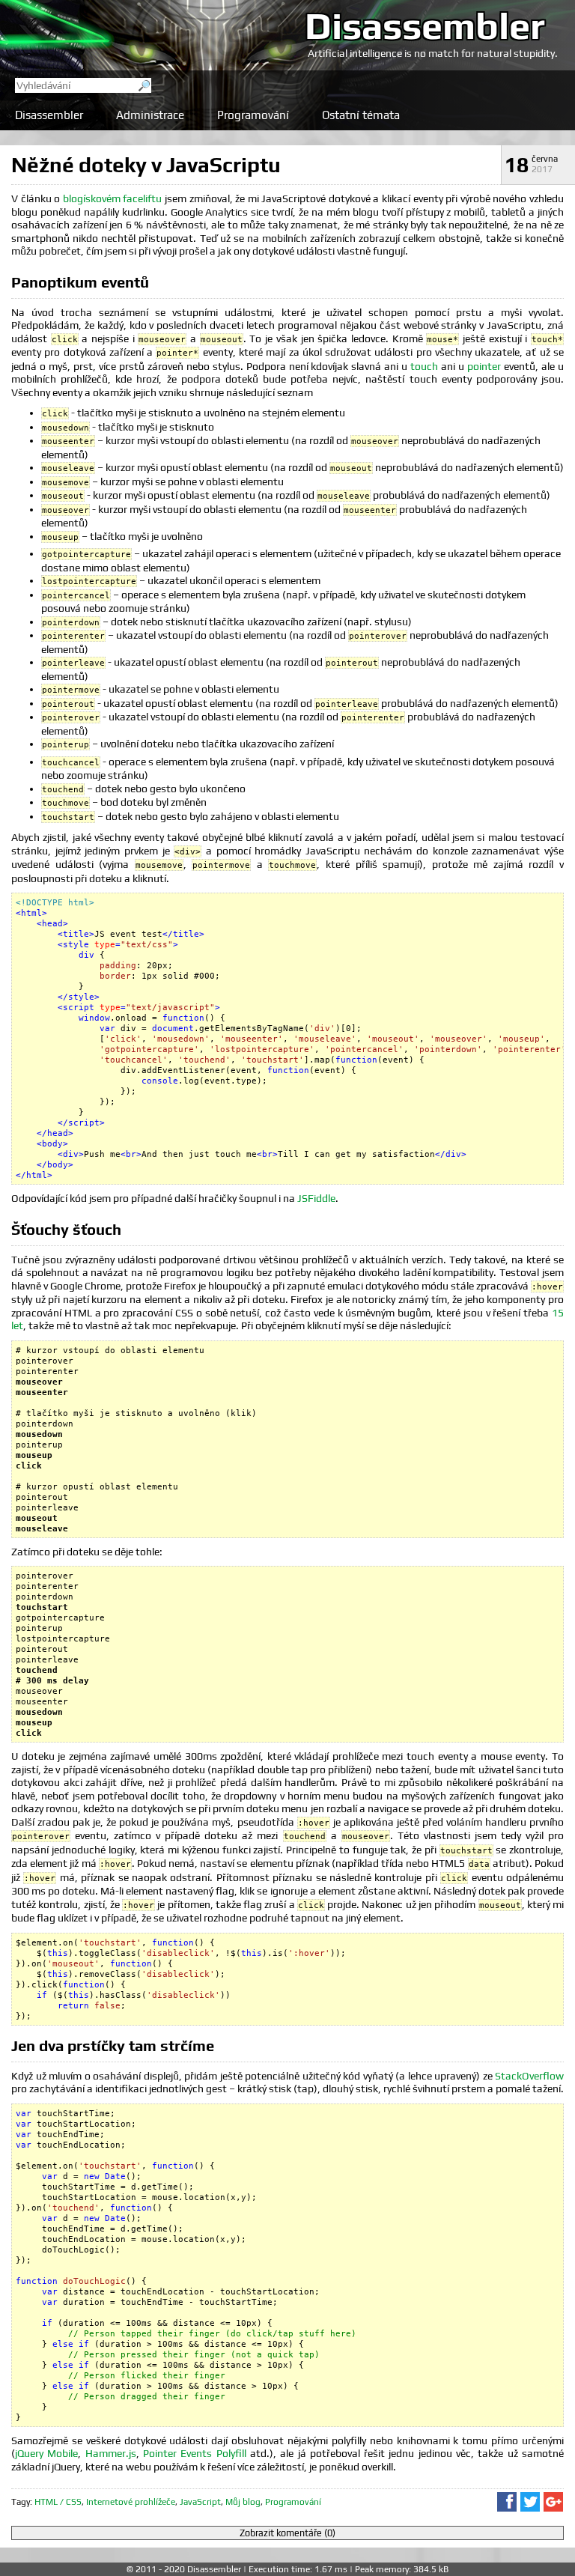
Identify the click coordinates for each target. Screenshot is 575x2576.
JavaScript (200, 2502)
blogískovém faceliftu (113, 198)
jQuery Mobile (46, 2453)
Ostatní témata (361, 115)
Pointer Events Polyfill (195, 2453)
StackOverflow (529, 2076)
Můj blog (243, 2502)
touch (424, 366)
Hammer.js (111, 2453)
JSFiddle (316, 1198)
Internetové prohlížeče (131, 2502)
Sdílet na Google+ (553, 2502)
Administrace (150, 115)
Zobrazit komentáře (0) (287, 2533)
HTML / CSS (58, 2502)
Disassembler (425, 25)
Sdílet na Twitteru (530, 2502)
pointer (484, 366)
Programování (253, 115)
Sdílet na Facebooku (507, 2502)
